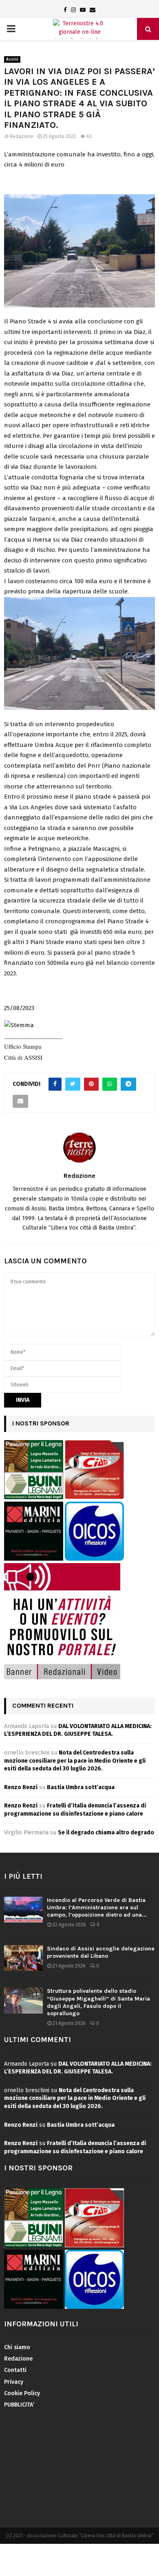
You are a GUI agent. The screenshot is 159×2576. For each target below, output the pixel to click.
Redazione (22, 136)
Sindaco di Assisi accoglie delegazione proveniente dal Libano (101, 1952)
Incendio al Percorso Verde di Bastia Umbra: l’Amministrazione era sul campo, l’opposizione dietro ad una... (97, 1907)
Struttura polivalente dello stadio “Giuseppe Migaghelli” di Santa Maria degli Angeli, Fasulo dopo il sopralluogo (98, 2002)
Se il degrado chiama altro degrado (106, 1833)
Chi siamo (17, 2347)
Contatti (15, 2370)
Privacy (14, 2382)
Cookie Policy (22, 2393)
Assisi (12, 59)
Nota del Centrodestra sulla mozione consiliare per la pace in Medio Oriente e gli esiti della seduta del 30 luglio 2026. (75, 1761)
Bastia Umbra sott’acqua (81, 1787)
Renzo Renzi (21, 1787)
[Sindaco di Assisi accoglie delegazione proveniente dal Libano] (23, 1958)
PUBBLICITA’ (19, 2405)
